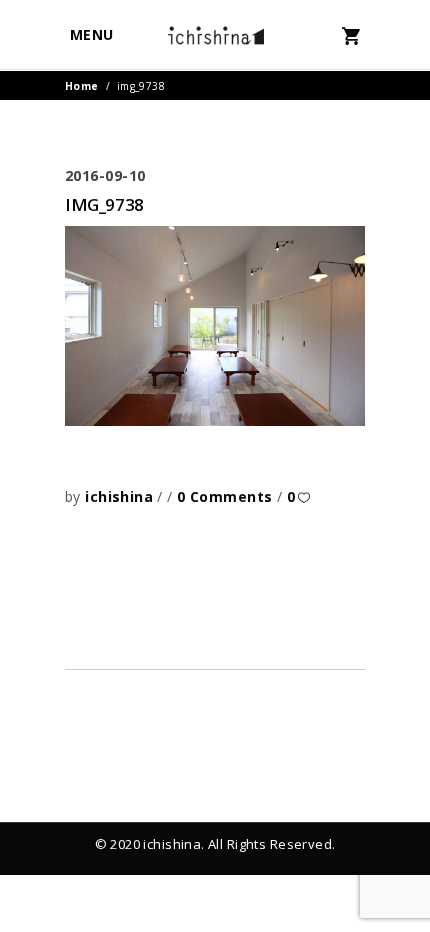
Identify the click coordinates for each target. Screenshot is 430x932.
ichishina (121, 496)
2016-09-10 (105, 175)
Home (82, 86)
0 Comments (227, 496)
